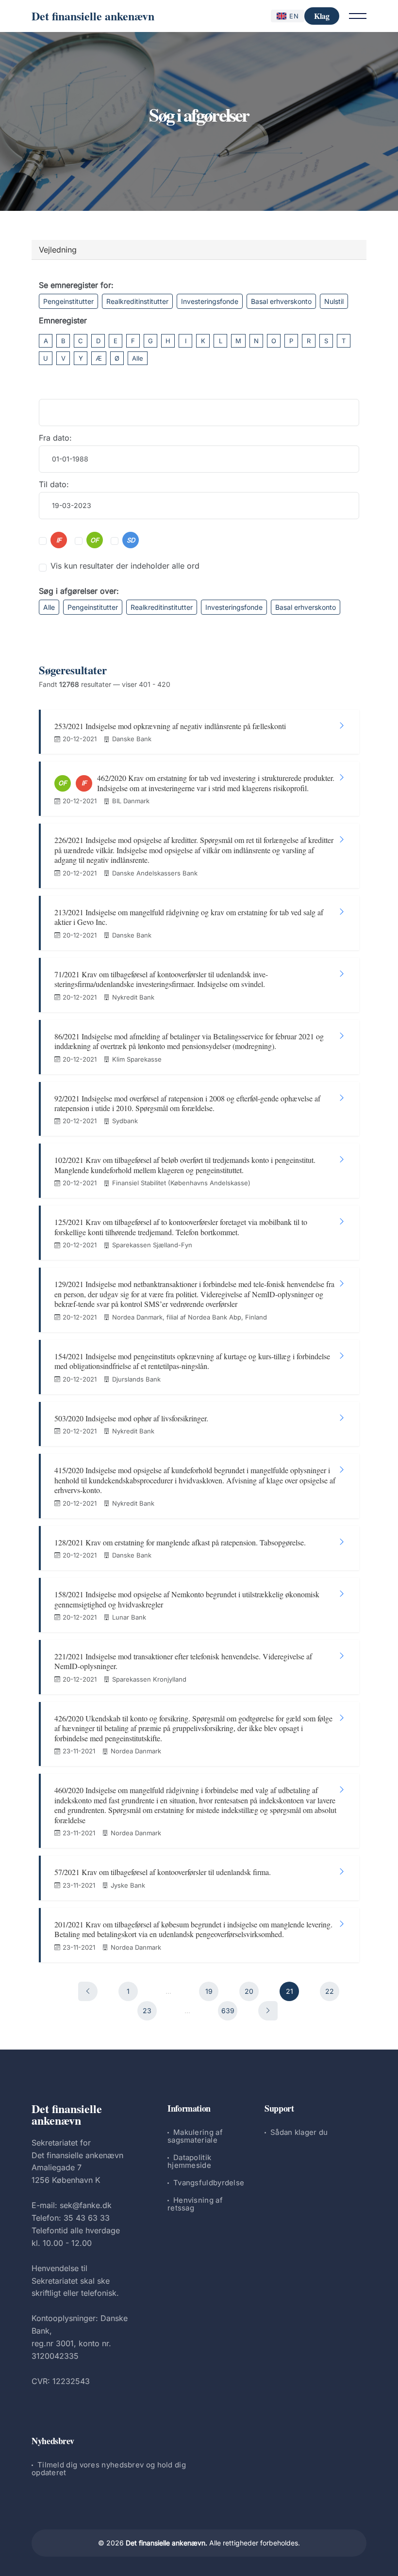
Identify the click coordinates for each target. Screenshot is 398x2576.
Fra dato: (55, 438)
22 (330, 1991)
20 (249, 1991)
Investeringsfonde (210, 301)
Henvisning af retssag (195, 2204)
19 (209, 1991)
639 (228, 2011)
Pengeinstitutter (68, 301)
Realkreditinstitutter (137, 301)
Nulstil (334, 301)
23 (147, 2011)
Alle (138, 358)
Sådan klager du (299, 2132)
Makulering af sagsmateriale (195, 2136)
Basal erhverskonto (281, 301)
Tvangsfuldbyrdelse (209, 2183)
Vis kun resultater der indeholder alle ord (125, 566)
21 (290, 1991)
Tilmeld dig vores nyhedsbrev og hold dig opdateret (109, 2469)
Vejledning (58, 250)
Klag (322, 16)
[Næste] (268, 2011)
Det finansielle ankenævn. (166, 2543)
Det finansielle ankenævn (93, 16)
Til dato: (54, 484)
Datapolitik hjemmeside (189, 2161)
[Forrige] (88, 1991)
